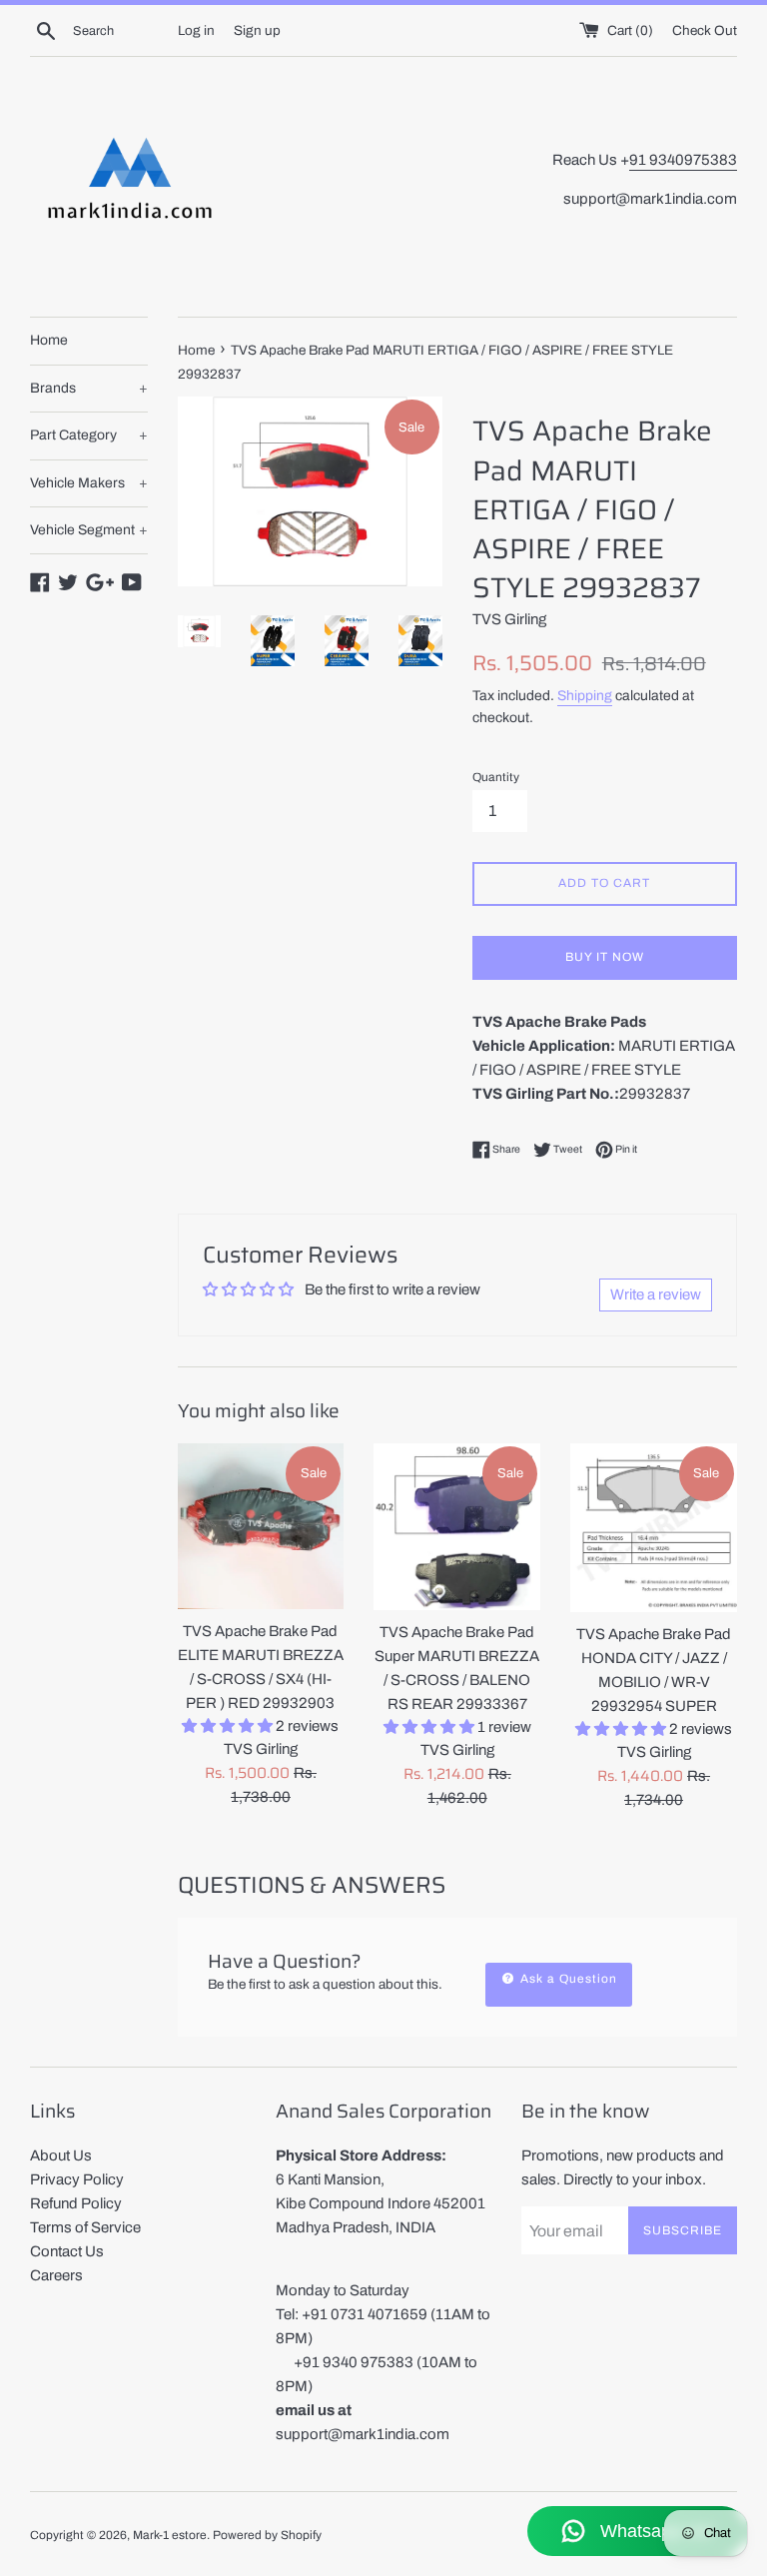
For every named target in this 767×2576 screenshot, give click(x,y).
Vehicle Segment (89, 530)
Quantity (496, 777)
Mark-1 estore (170, 2535)
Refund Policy (76, 2203)
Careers (56, 2275)
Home (49, 340)
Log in (196, 30)
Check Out (705, 30)
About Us (61, 2155)
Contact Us (67, 2251)
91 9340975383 (683, 160)
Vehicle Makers (89, 483)
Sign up (257, 30)
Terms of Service (85, 2227)
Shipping (585, 696)
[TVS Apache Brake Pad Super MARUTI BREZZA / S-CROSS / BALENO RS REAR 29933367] (457, 1527)
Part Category (89, 435)
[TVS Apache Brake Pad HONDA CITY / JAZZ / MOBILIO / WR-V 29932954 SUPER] (654, 1528)
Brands (89, 388)
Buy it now (605, 957)
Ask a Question (567, 1979)
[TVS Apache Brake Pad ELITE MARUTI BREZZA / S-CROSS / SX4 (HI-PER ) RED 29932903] (261, 1527)
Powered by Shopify (267, 2535)
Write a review (656, 1294)
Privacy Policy (77, 2179)
